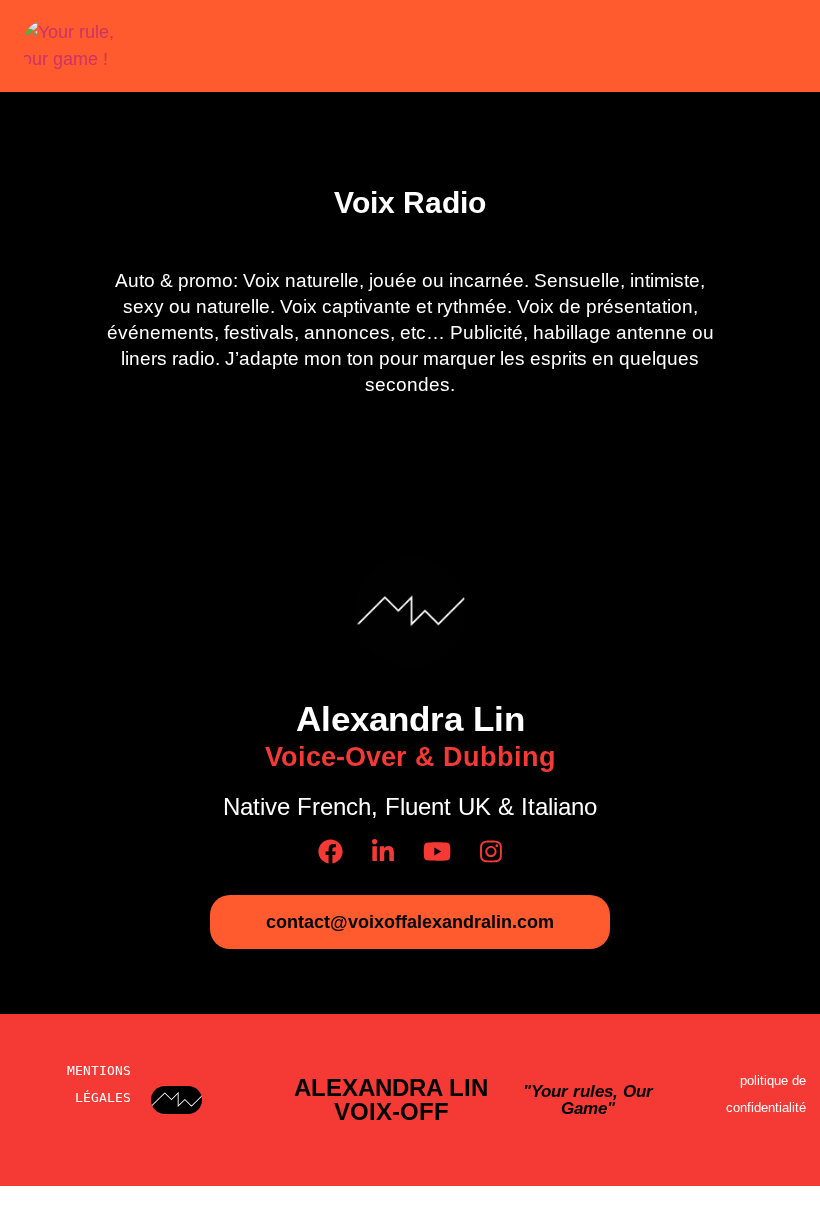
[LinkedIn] (383, 851)
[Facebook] (330, 851)
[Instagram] (491, 851)
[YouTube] (437, 851)
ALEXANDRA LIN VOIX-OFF (391, 1099)
